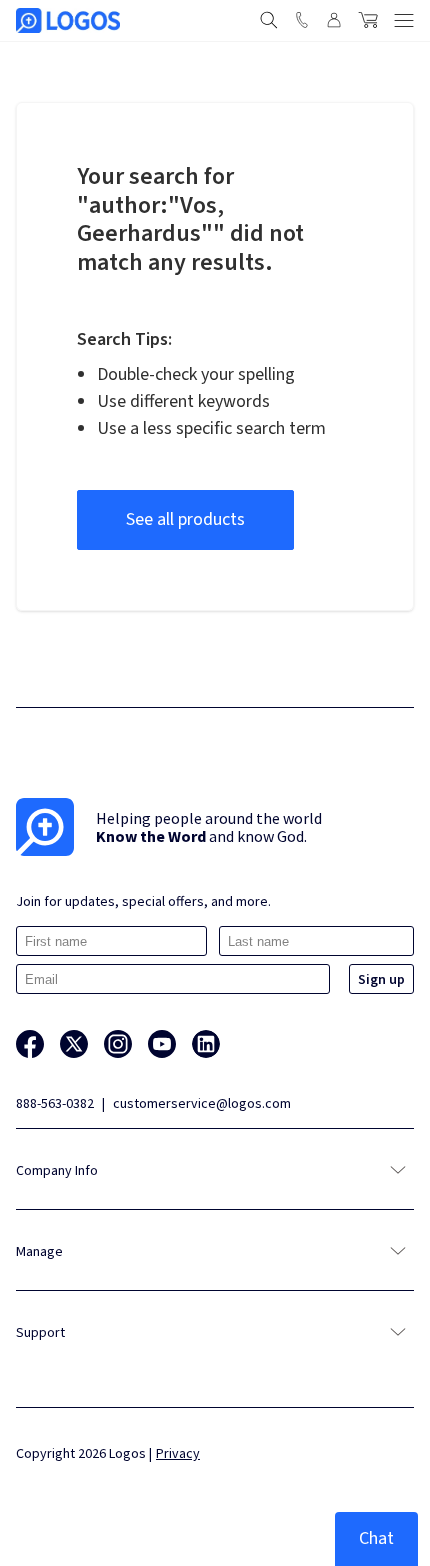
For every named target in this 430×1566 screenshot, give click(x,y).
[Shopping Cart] (368, 20)
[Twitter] (74, 1044)
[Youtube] (162, 1044)
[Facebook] (30, 1044)
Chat (376, 1538)
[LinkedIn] (206, 1044)
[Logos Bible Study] (68, 20)
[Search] (269, 20)
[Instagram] (118, 1044)
